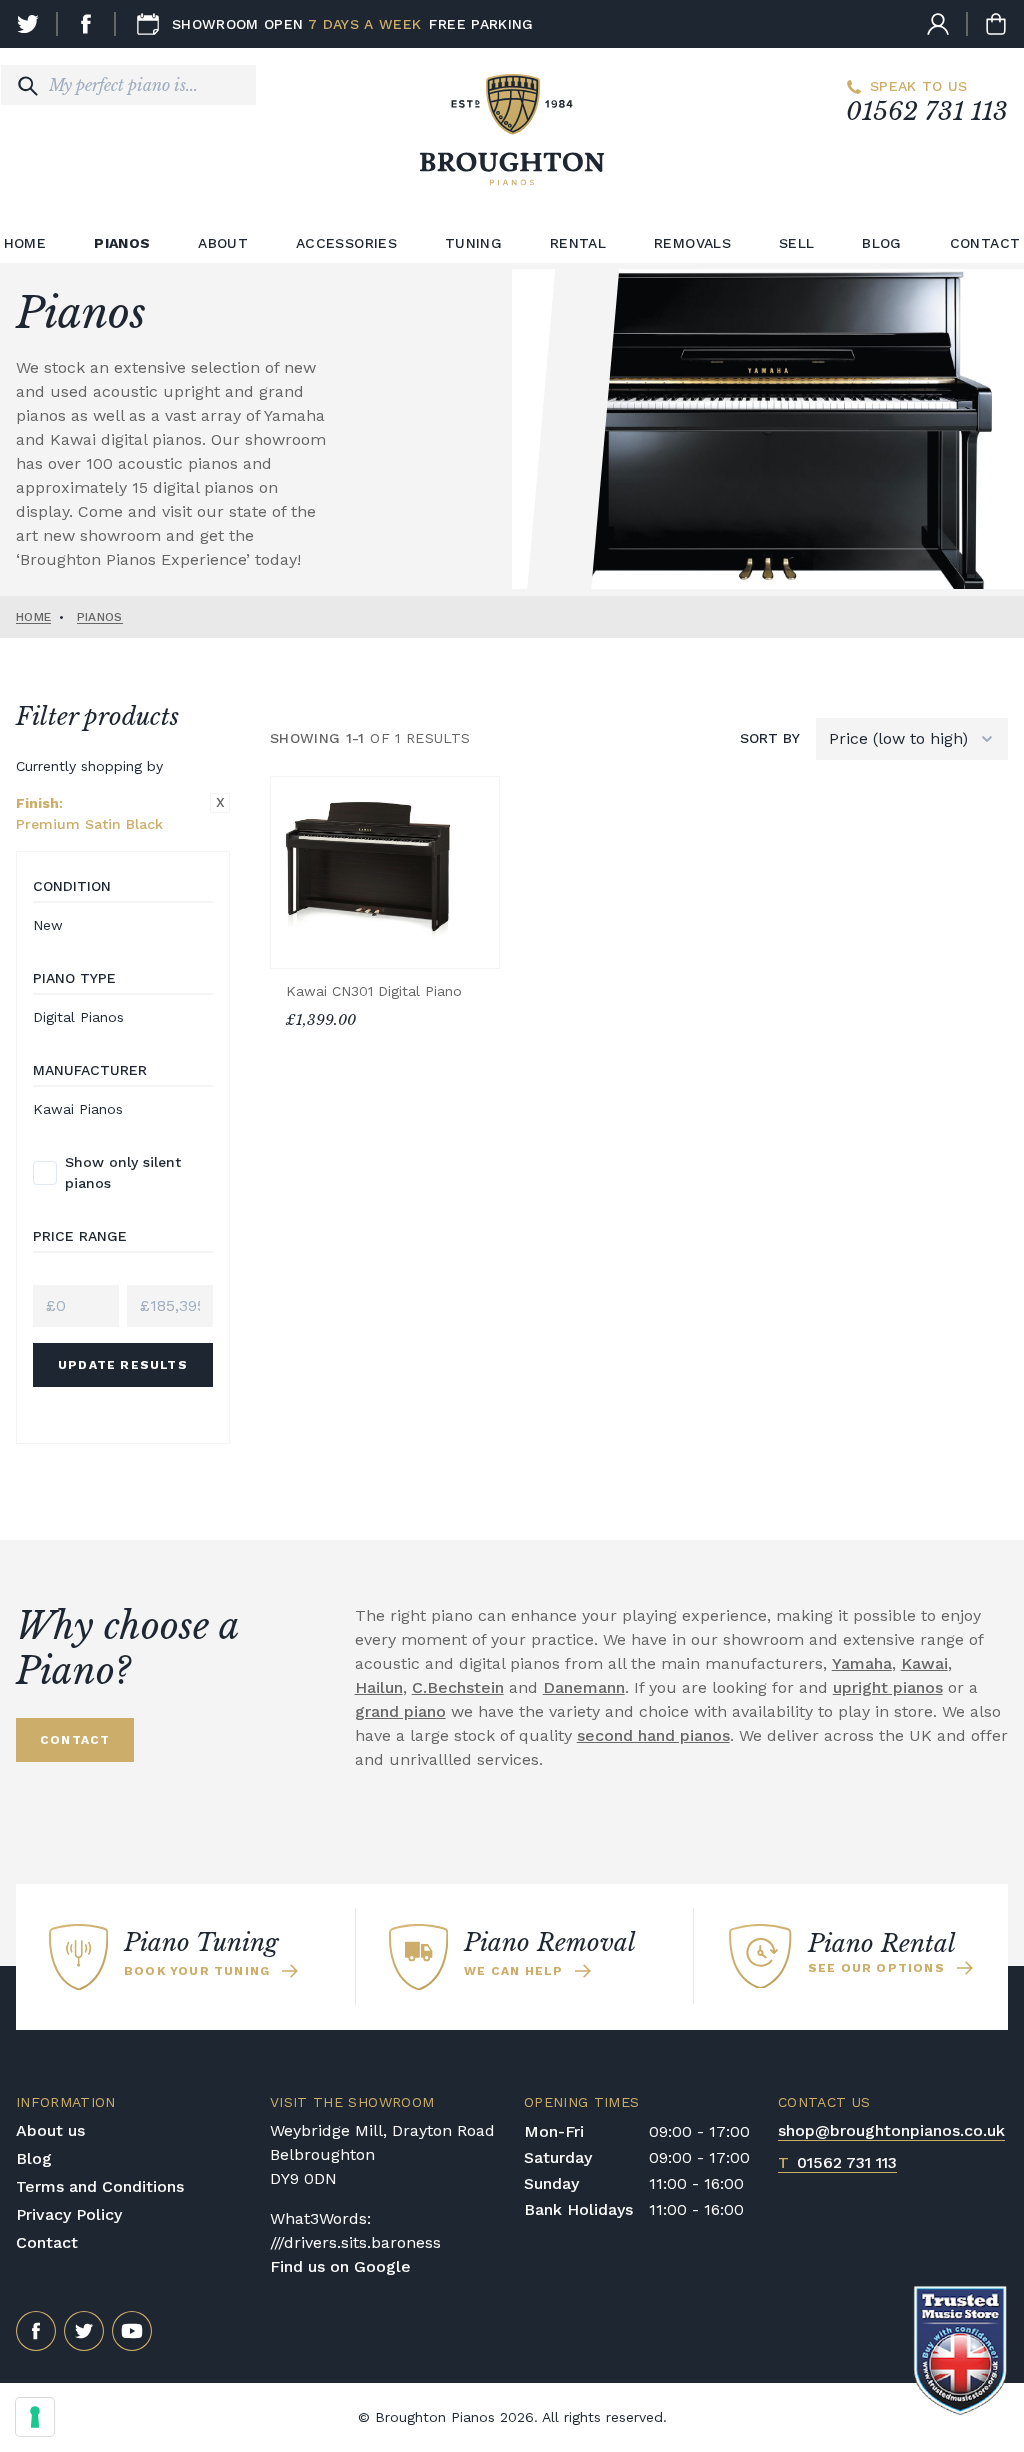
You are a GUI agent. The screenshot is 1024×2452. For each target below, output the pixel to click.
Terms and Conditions (100, 2186)
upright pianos (888, 1687)
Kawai (924, 1663)
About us (50, 2130)
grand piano (400, 1711)
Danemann (584, 1687)
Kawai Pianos (78, 1109)
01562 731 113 (927, 111)
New (48, 925)
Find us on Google (340, 2266)
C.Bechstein (458, 1687)
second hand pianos (653, 1735)
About (223, 243)
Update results (123, 1365)
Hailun (379, 1687)
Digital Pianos (78, 1017)
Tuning (473, 243)
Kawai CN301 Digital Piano (374, 991)
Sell (796, 243)
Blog (881, 243)
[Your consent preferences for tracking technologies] (35, 2417)
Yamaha (862, 1663)
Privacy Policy (69, 2214)
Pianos (122, 243)
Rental (578, 243)
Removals (692, 243)
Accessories (346, 243)
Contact (47, 2242)
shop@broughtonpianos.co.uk (891, 2130)
